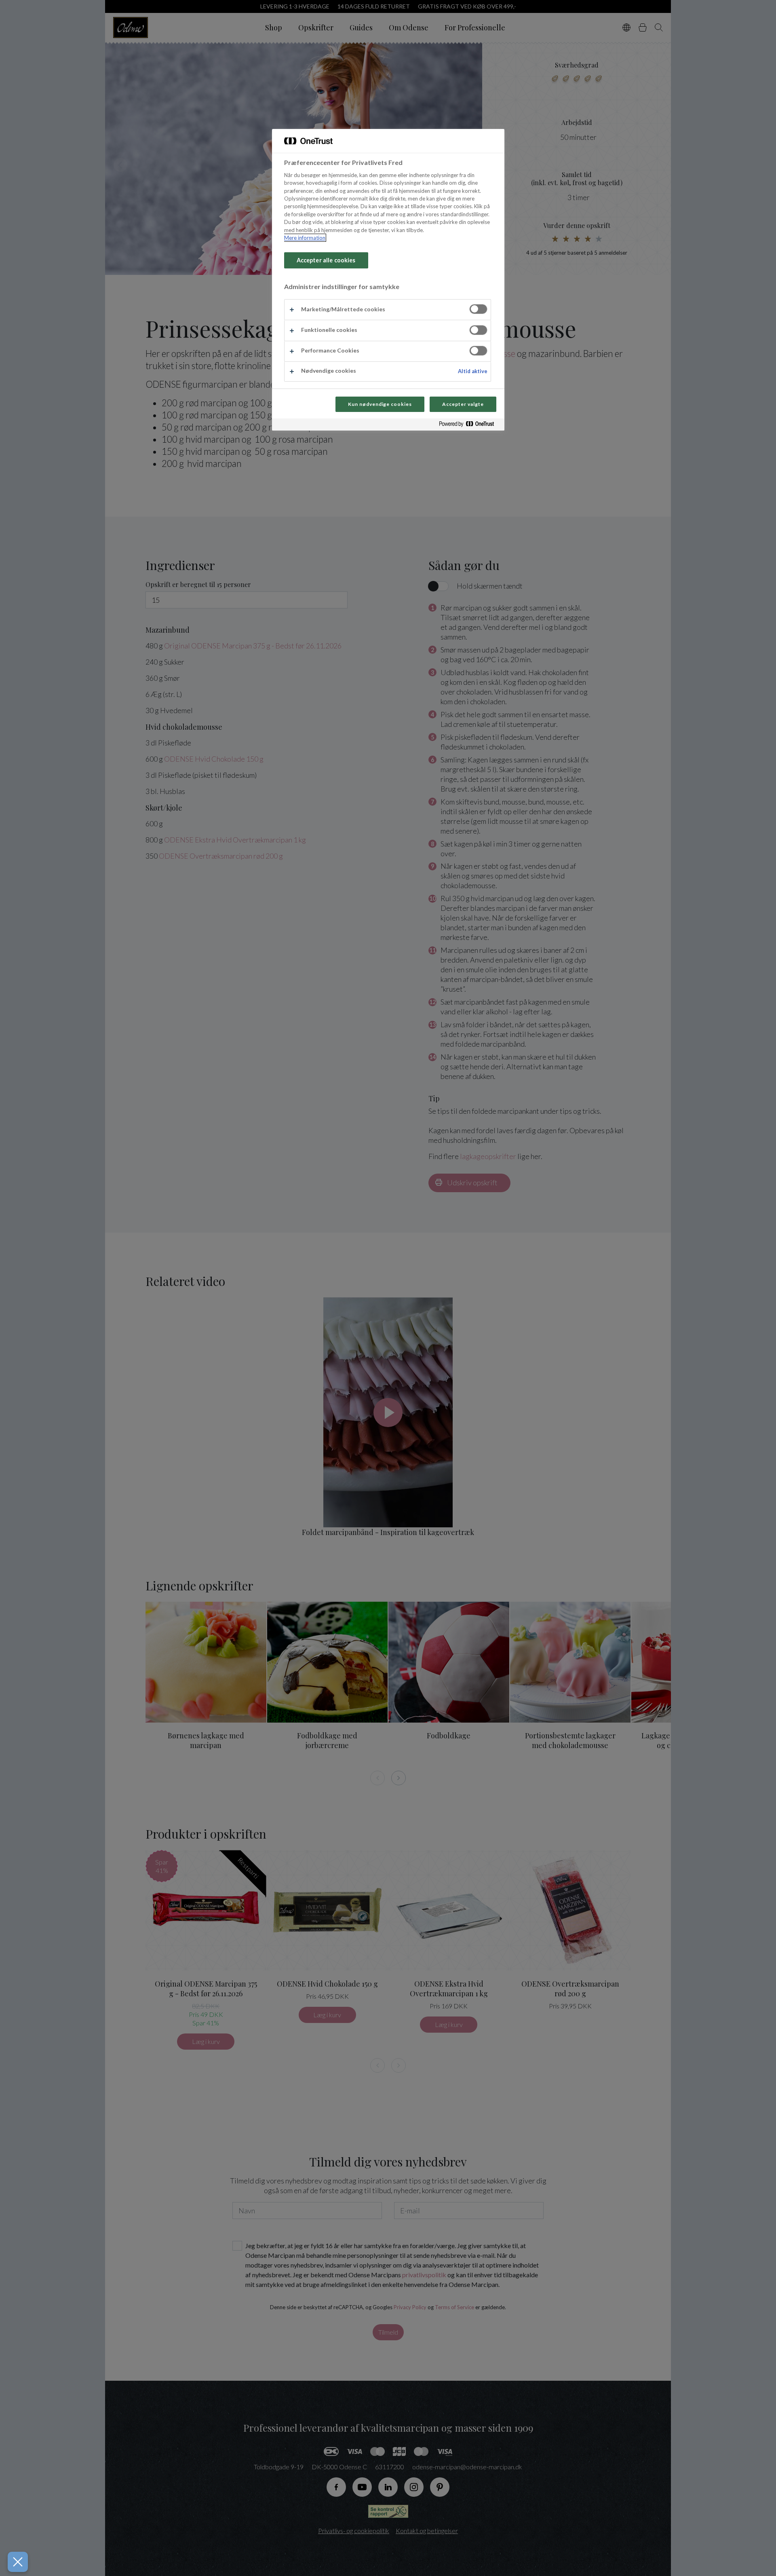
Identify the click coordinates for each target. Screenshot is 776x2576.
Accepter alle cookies (326, 260)
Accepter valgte (463, 404)
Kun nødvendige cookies (380, 404)
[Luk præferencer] (18, 2562)
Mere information (305, 238)
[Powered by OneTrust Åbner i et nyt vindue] (470, 425)
